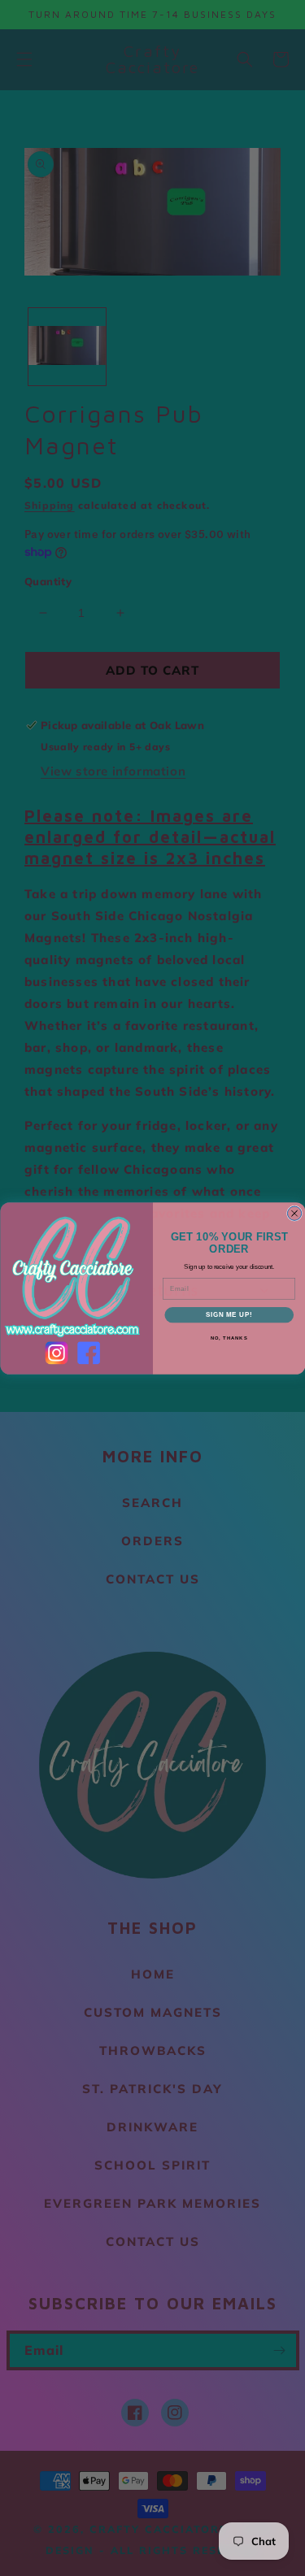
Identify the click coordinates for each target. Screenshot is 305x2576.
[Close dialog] (294, 1213)
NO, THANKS (229, 1338)
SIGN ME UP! (229, 1314)
